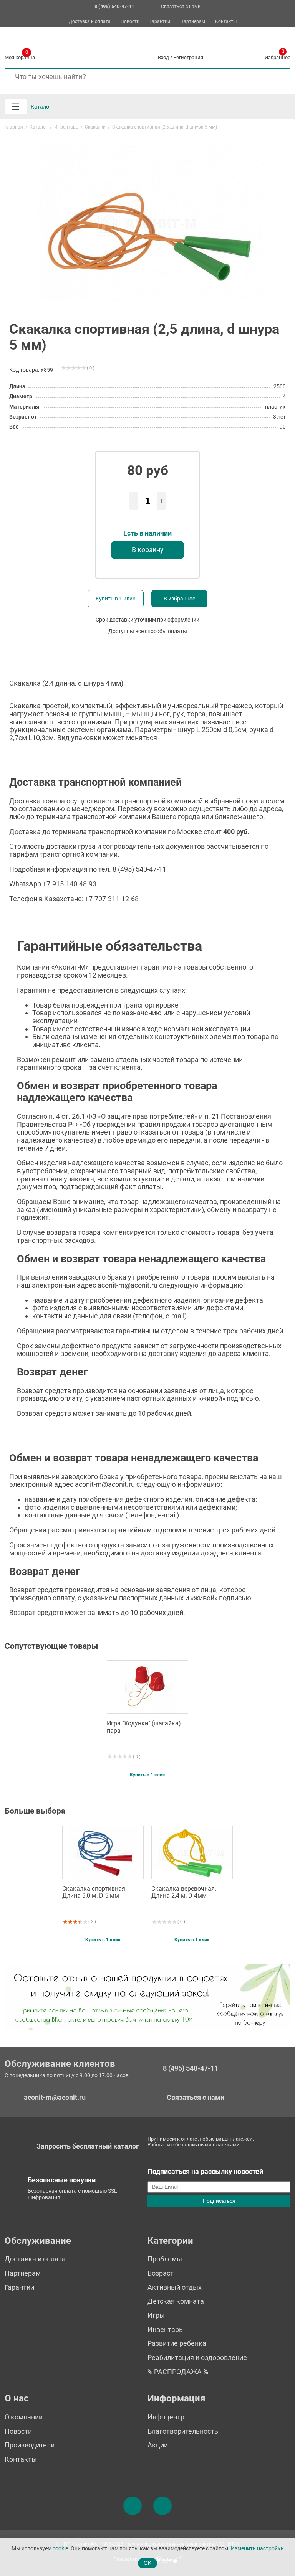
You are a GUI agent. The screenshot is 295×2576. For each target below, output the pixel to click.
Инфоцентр (166, 2417)
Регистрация (188, 57)
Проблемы (165, 2259)
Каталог (41, 107)
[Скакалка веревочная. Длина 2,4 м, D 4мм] (192, 1852)
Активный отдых (175, 2287)
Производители (30, 2445)
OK (147, 2563)
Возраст (161, 2273)
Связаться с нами (181, 7)
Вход (163, 57)
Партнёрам (193, 22)
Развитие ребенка (177, 2343)
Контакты (226, 22)
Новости (130, 22)
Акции (158, 2445)
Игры (156, 2315)
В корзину (148, 550)
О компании (24, 2417)
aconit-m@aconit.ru (55, 2097)
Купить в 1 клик (116, 599)
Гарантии (160, 22)
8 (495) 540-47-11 (191, 2068)
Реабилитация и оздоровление (197, 2357)
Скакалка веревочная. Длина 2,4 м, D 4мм (184, 1892)
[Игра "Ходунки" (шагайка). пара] (147, 1687)
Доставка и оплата (90, 22)
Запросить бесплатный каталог (88, 2146)
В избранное (179, 599)
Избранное (278, 56)
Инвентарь (165, 2329)
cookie (60, 2549)
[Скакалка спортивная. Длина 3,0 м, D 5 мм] (103, 1852)
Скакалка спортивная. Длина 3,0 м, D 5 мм (94, 1892)
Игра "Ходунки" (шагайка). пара (145, 1727)
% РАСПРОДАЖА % (178, 2372)
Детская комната (176, 2301)
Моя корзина (20, 56)
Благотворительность (183, 2431)
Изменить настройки (257, 2549)
